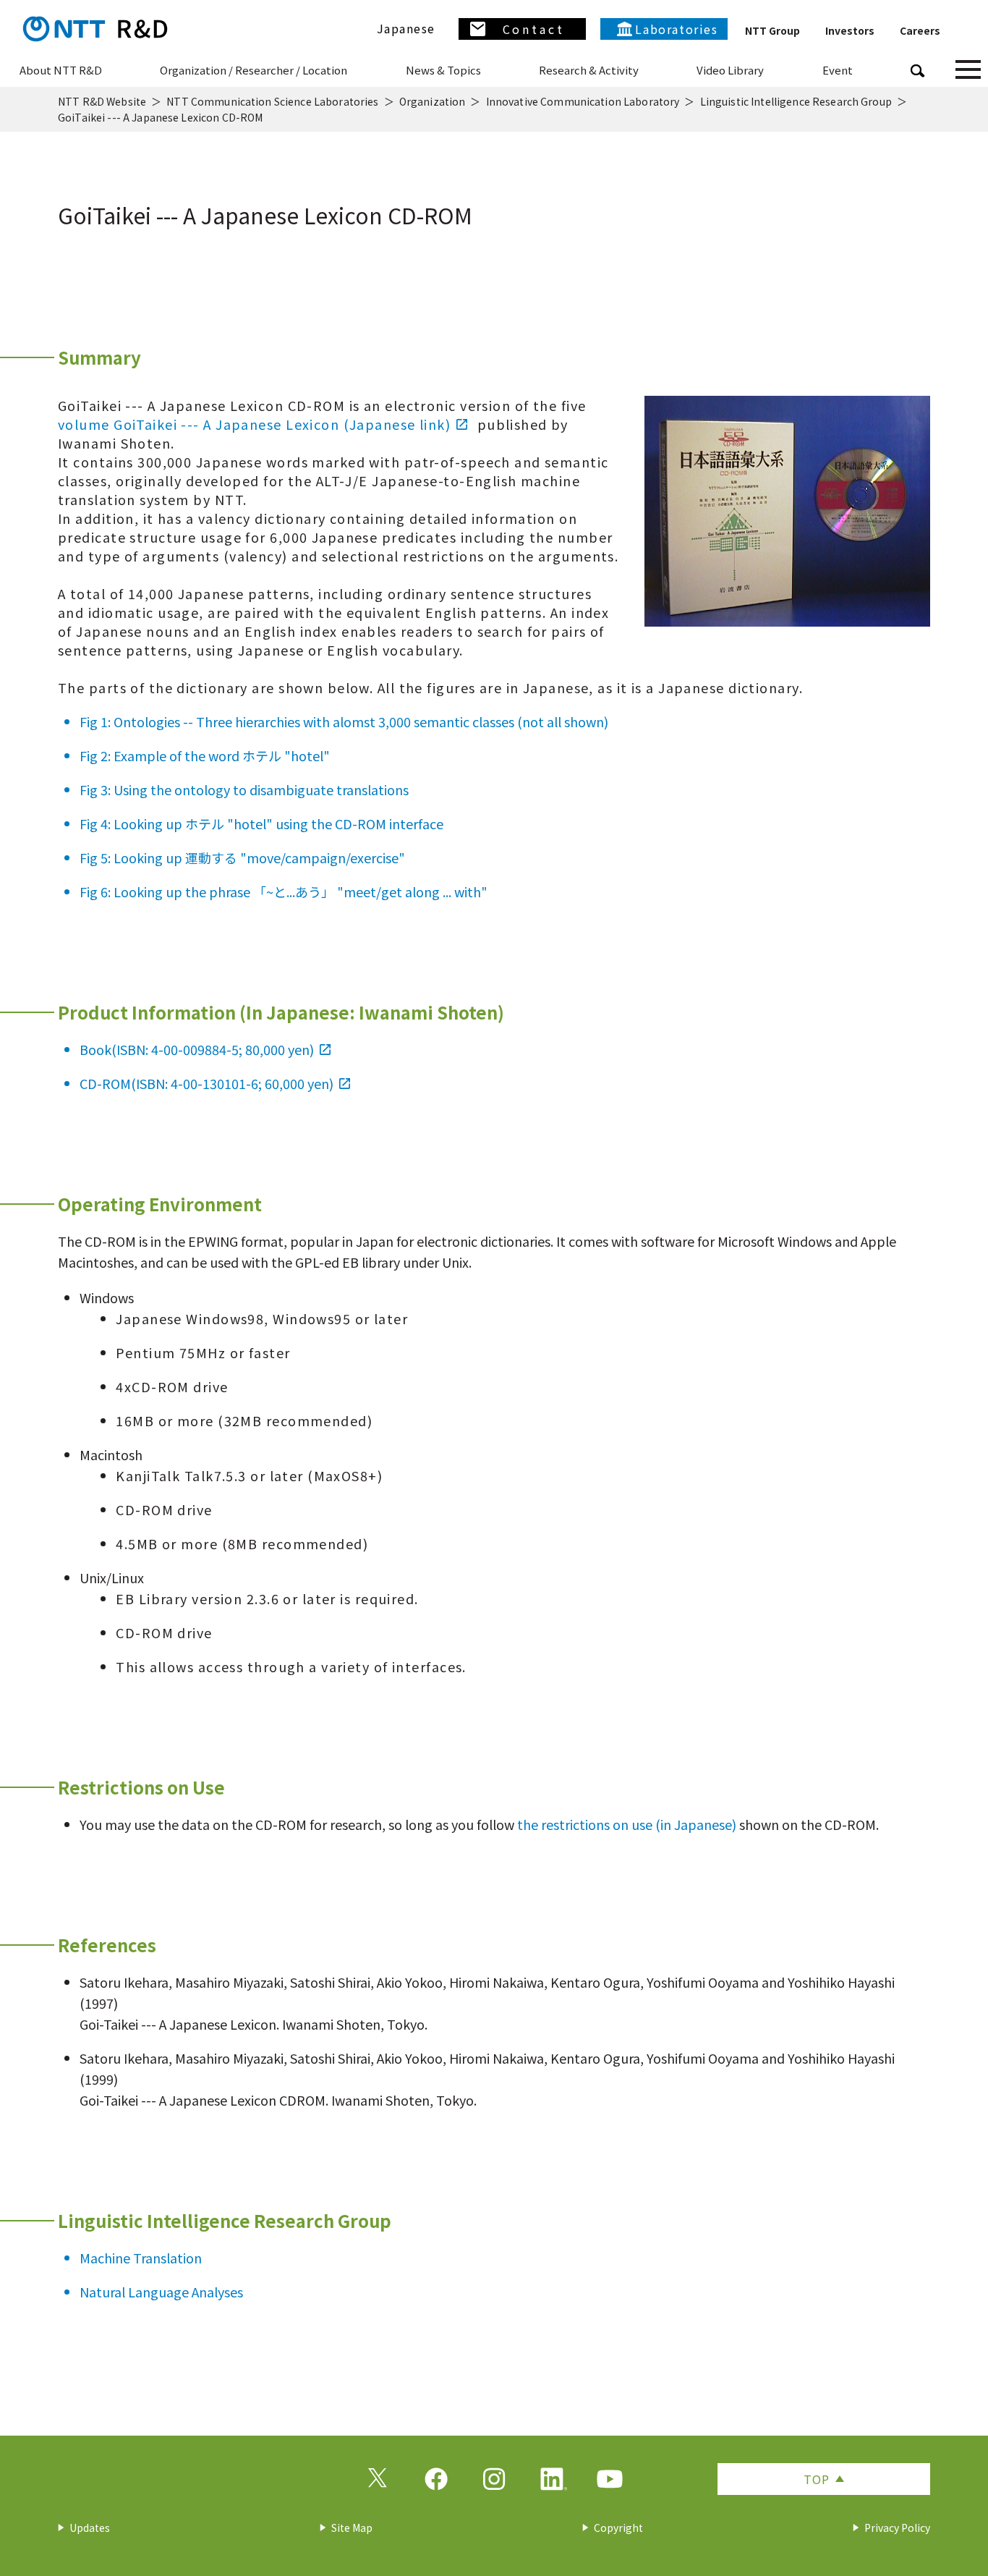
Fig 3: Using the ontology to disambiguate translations (244, 789)
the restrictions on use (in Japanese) (627, 1824)
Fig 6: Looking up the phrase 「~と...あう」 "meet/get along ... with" (284, 891)
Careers (920, 30)
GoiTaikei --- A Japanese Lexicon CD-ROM (160, 117)
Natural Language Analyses (161, 2292)
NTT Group (772, 30)
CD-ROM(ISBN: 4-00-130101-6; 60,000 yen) (206, 1083)
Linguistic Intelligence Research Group (796, 101)
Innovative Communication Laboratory (583, 101)
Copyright (618, 2528)
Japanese (406, 28)
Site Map (352, 2528)
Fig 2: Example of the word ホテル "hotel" (205, 755)
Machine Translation (141, 2258)
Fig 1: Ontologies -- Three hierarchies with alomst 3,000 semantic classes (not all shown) (344, 721)
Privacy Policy (897, 2528)
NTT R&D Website (102, 101)
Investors (850, 30)
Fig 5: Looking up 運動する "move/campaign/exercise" (242, 857)
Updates (90, 2528)
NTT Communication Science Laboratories (272, 101)
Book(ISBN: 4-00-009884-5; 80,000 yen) (197, 1049)
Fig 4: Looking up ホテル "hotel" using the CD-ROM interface (261, 823)
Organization (433, 101)
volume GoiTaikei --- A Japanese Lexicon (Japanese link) (254, 424)
